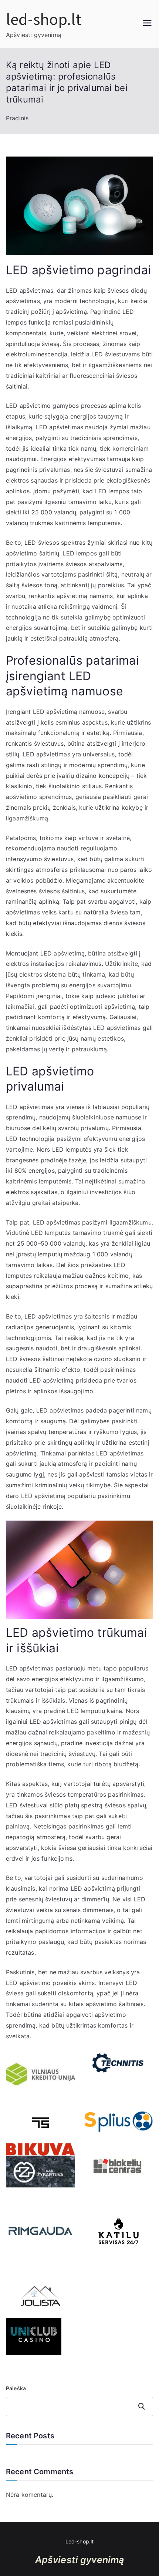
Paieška (16, 2388)
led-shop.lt (44, 19)
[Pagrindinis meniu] (147, 24)
